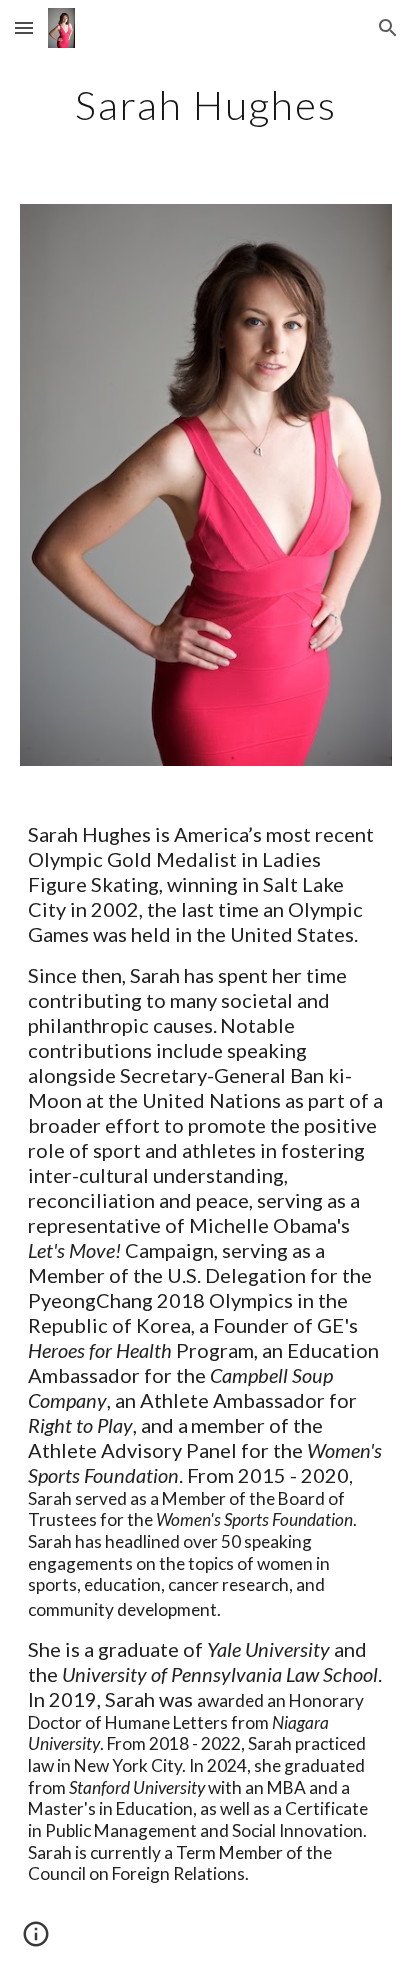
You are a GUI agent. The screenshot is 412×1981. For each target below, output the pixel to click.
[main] (206, 105)
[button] (24, 27)
